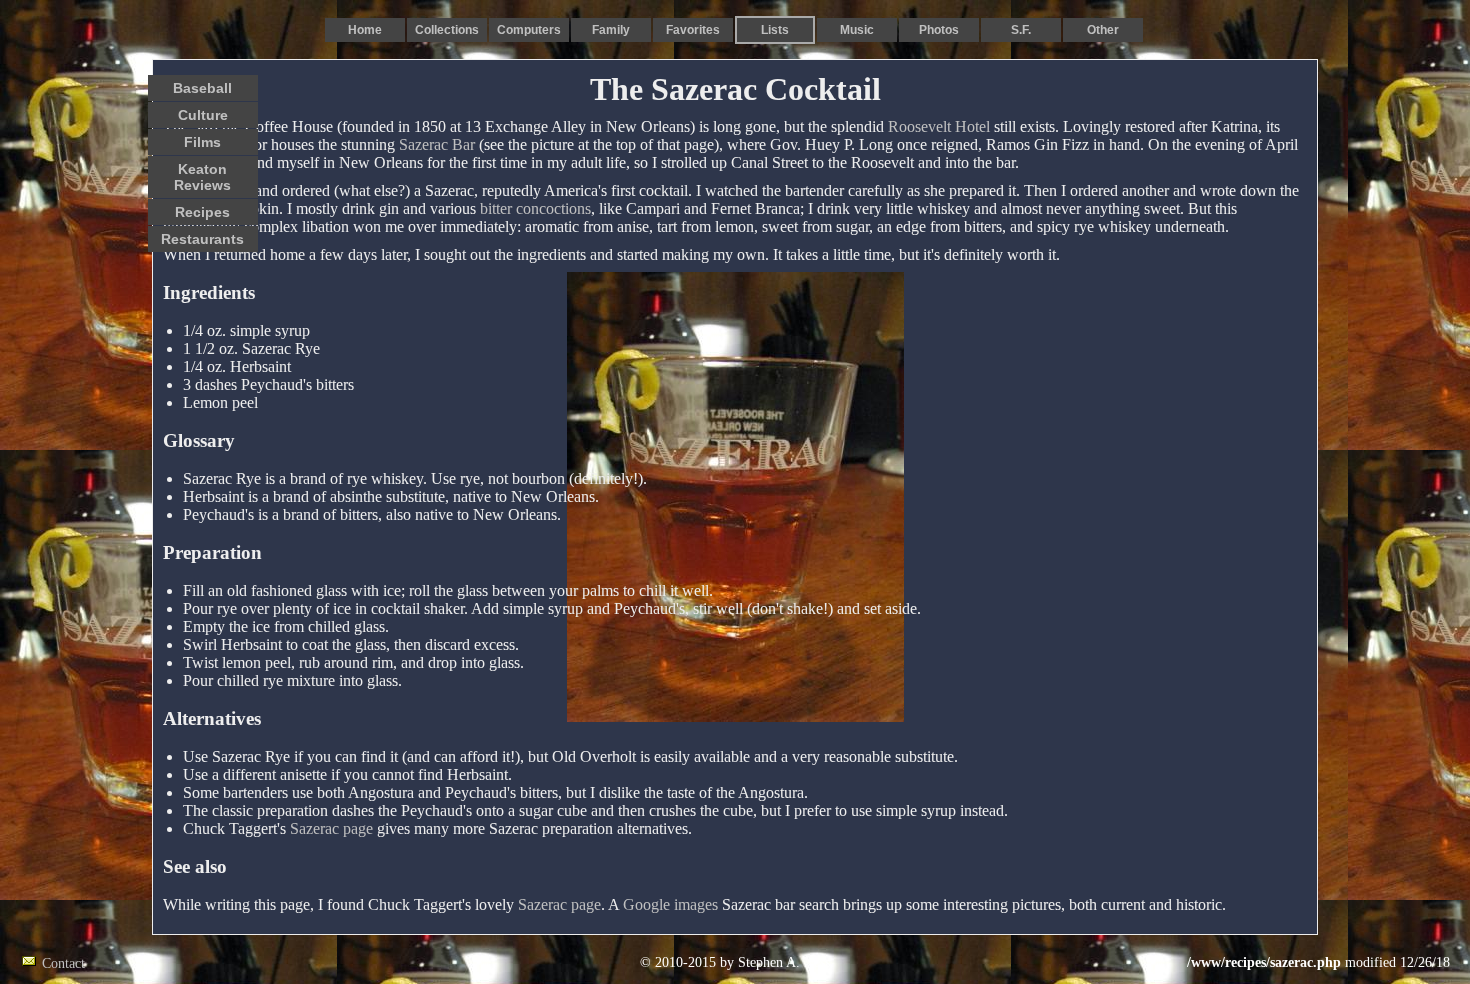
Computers (529, 30)
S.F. (1021, 30)
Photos (939, 30)
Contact (63, 963)
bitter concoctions (535, 208)
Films (202, 142)
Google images (670, 904)
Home (365, 30)
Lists (775, 30)
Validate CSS (1150, 962)
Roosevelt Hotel (939, 126)
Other (1103, 30)
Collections (447, 30)
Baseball (202, 88)
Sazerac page (331, 828)
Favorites (693, 30)
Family (611, 30)
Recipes (202, 212)
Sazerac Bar (437, 144)
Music (857, 30)
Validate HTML (129, 962)
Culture (203, 115)
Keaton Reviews (202, 177)
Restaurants (202, 239)
